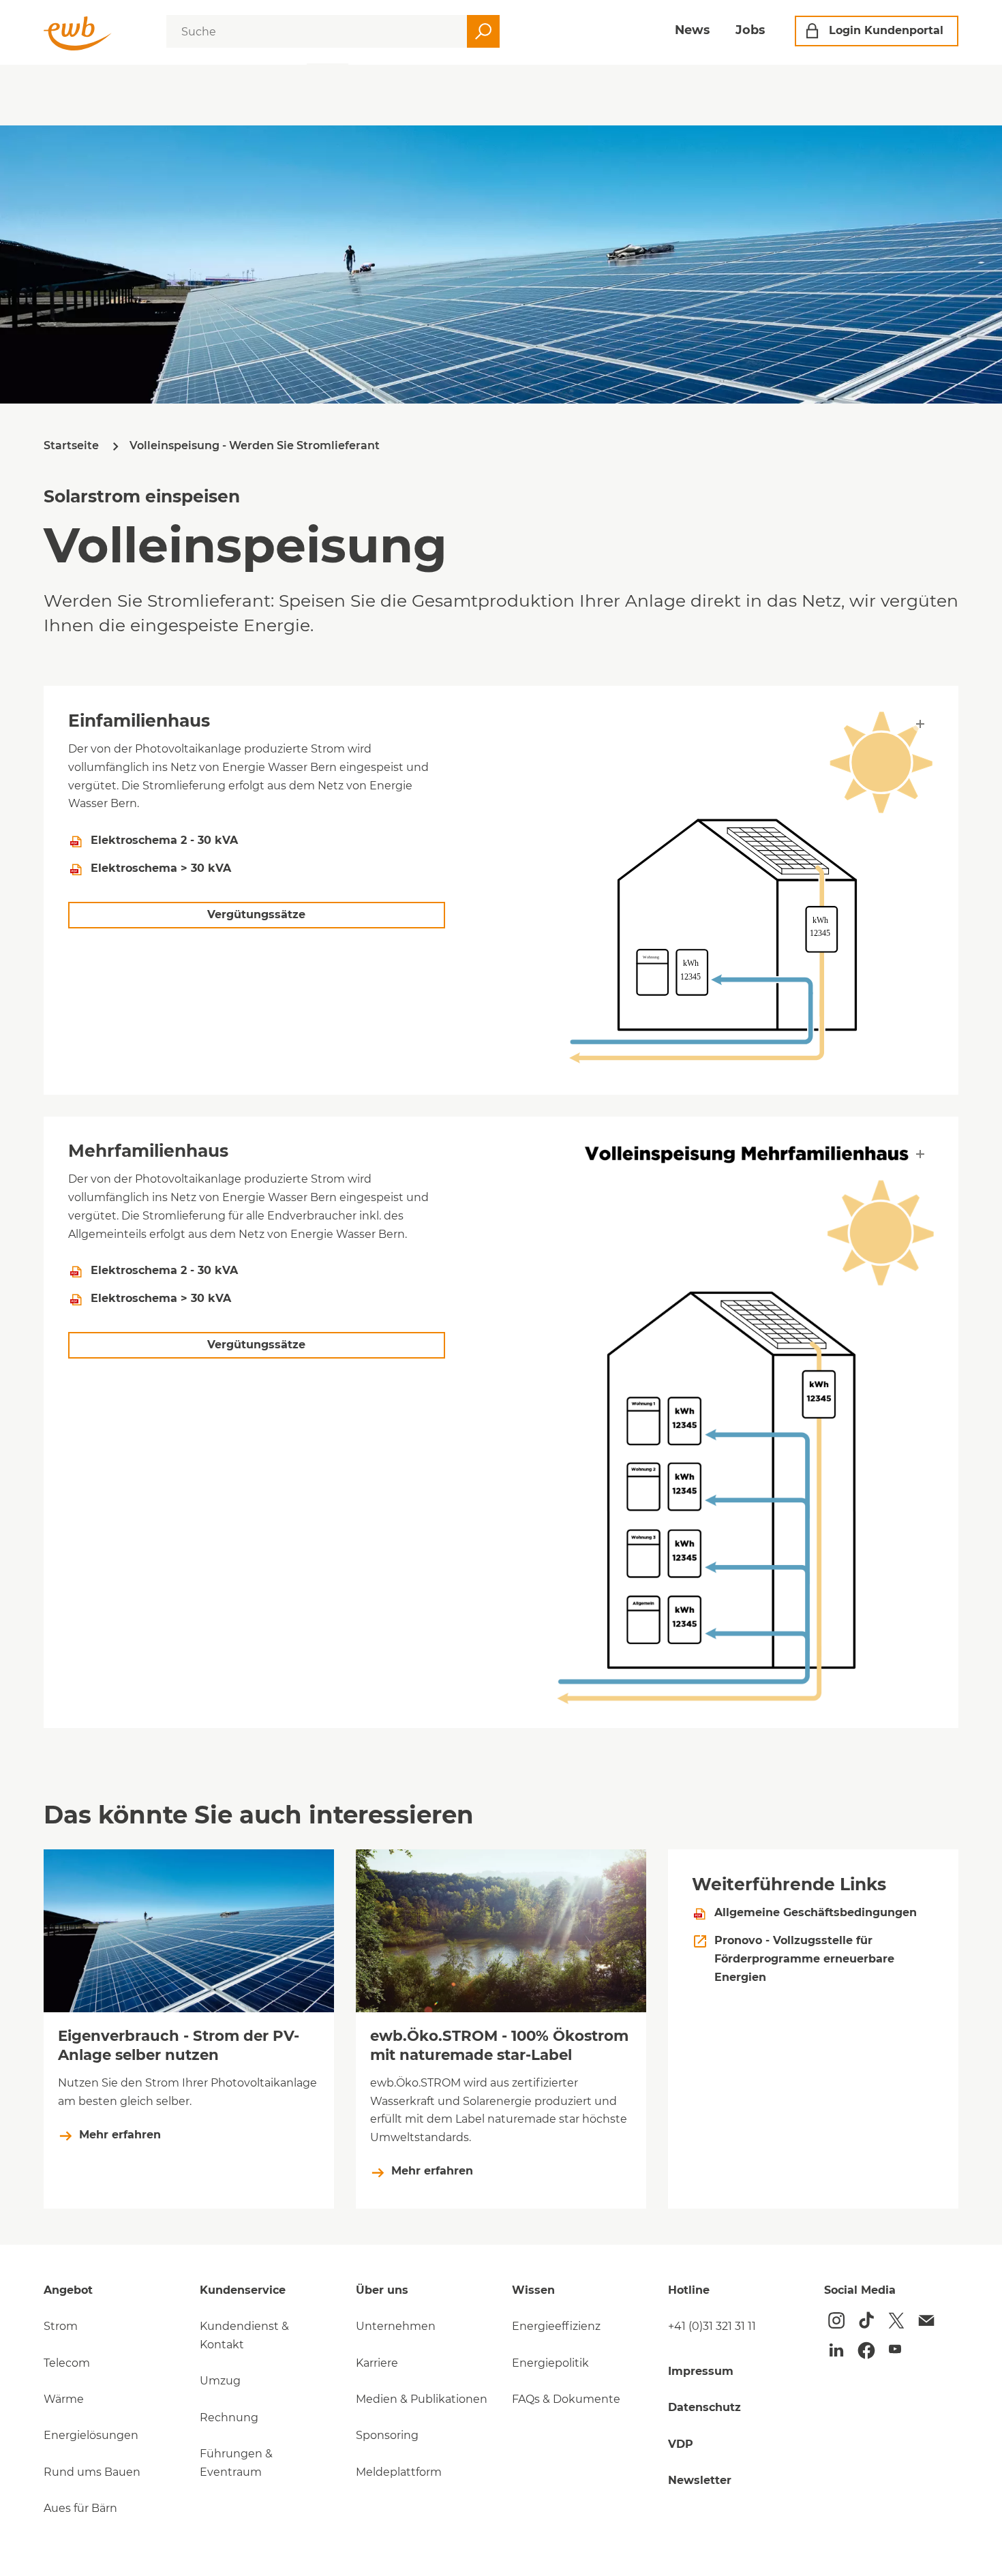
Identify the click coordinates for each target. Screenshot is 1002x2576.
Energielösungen (91, 2435)
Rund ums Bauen (92, 2472)
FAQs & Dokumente (566, 2399)
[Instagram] (836, 2320)
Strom (61, 2326)
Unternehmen (396, 2326)
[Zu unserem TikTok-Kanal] (866, 2320)
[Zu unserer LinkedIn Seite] (836, 2350)
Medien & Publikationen (422, 2399)
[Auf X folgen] (896, 2320)
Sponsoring (387, 2435)
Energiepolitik (550, 2363)
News (692, 30)
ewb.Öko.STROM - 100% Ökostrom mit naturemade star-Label (499, 2045)
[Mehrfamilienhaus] (745, 1422)
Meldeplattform (399, 2472)
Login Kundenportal (886, 30)
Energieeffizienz (556, 2326)
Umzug (220, 2381)
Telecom (67, 2363)
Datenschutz (704, 2407)
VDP (681, 2444)
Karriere (377, 2363)
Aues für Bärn (80, 2508)
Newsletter (700, 2480)
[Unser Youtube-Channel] (895, 2349)
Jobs (750, 30)
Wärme (64, 2399)
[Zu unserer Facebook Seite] (866, 2350)
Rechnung (229, 2418)
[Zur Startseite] (78, 33)
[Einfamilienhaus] (745, 890)
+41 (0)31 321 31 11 (712, 2326)
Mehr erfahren (120, 2135)
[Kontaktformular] (926, 2320)
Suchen (483, 31)
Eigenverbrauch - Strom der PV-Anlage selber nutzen (179, 2045)
